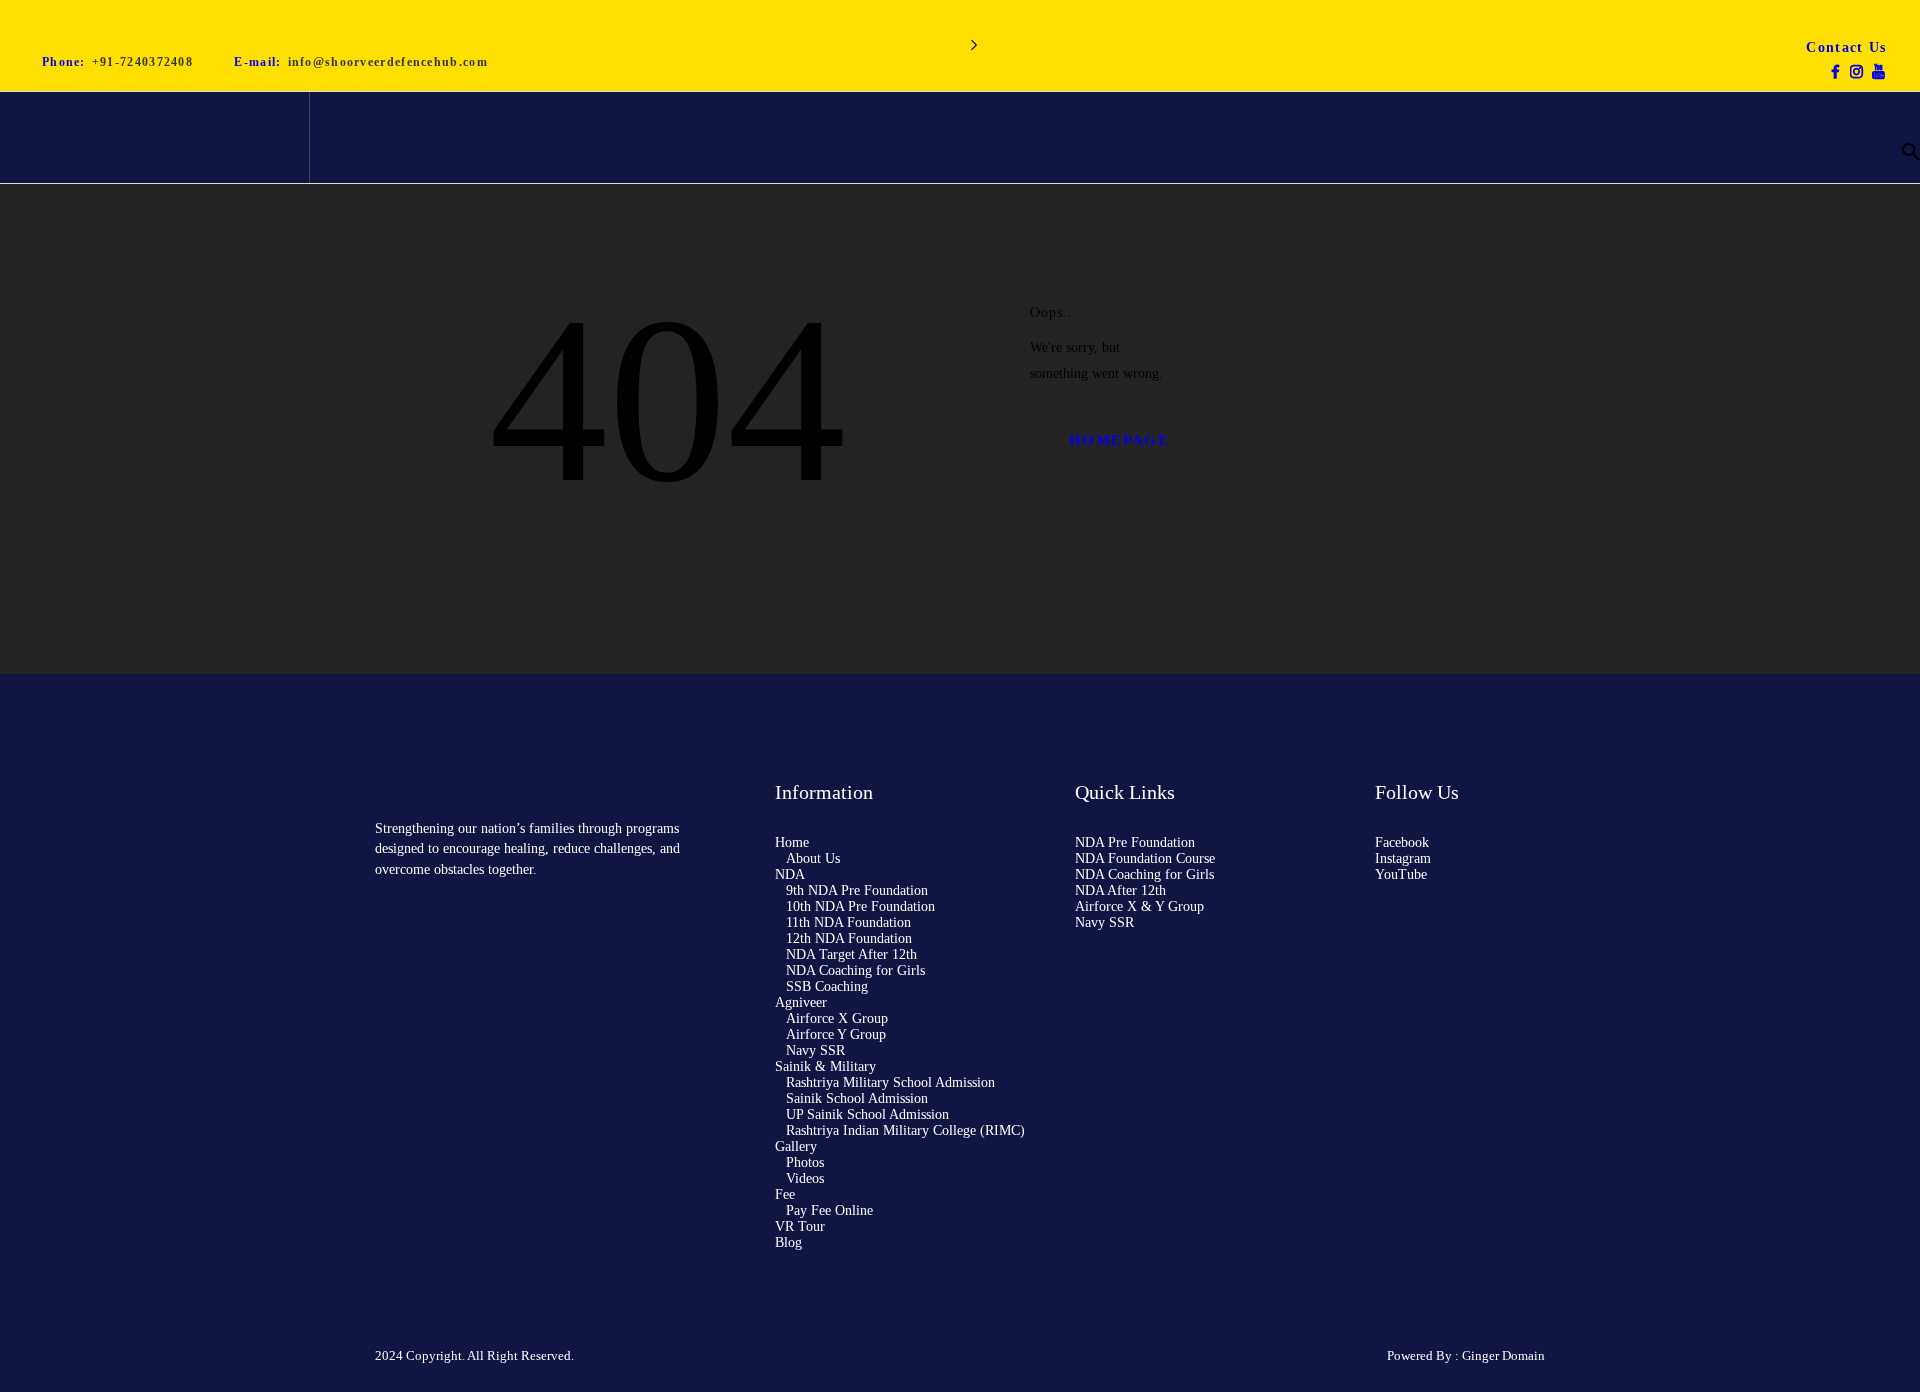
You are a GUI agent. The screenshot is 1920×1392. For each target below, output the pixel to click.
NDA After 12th (1120, 890)
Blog (788, 1242)
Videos (805, 1178)
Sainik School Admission (857, 1098)
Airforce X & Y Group (1139, 906)
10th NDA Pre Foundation (860, 906)
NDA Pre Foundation (1135, 842)
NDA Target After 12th (851, 954)
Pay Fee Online (829, 1210)
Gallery (796, 1146)
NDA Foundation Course (1145, 858)
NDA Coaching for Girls (855, 970)
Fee (785, 1194)
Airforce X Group (837, 1018)
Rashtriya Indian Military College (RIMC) (905, 1130)
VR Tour (800, 1226)
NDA (790, 874)
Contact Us (1846, 47)
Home (792, 842)
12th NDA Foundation (849, 938)
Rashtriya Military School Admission (890, 1082)
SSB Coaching (827, 986)
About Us (813, 858)
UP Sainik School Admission (867, 1114)
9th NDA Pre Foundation (857, 890)
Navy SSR (815, 1050)
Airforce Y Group (836, 1034)
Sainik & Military (825, 1066)
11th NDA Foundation (848, 922)
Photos (805, 1162)
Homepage (1119, 440)
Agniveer (801, 1002)
